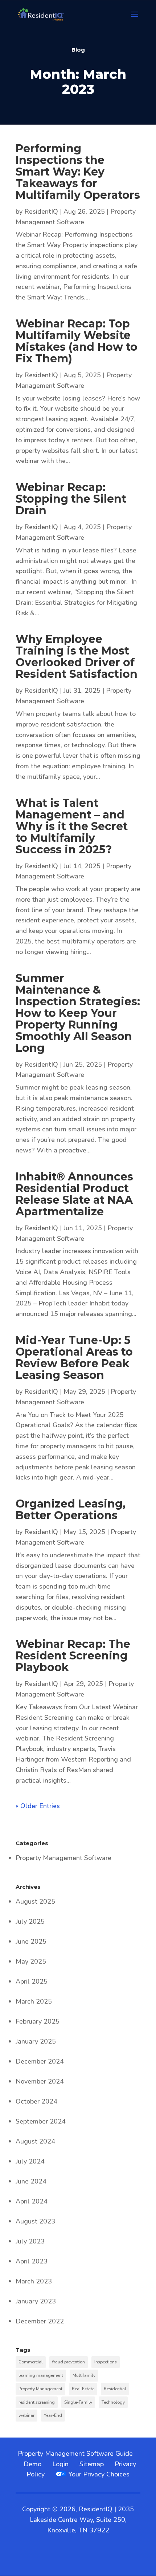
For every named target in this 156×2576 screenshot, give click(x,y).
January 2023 (36, 2301)
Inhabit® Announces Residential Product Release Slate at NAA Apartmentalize (74, 1194)
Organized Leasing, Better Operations (71, 1510)
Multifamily (84, 2375)
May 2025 (31, 1961)
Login (60, 2464)
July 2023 (30, 2241)
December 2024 (40, 2061)
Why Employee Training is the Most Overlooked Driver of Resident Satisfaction (77, 657)
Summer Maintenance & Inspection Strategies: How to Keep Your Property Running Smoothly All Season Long (78, 1013)
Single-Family (78, 2402)
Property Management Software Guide (75, 2454)
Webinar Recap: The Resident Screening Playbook (73, 1656)
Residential (115, 2389)
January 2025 (36, 2041)
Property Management (40, 2389)
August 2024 (35, 2141)
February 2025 (38, 2021)
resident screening (37, 2402)
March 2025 (34, 2001)
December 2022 (40, 2321)
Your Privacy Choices (98, 2474)
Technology (113, 2402)
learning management (41, 2375)
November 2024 (40, 2081)
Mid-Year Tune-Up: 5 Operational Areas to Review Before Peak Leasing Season (74, 1358)
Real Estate (83, 2389)
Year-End (53, 2415)
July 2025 (30, 1921)
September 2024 (41, 2121)
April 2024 (32, 2201)
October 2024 (36, 2101)
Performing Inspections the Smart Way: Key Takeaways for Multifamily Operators (78, 172)
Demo (32, 2464)
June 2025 (31, 1941)
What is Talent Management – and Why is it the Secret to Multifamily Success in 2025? (72, 826)
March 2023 (34, 2281)
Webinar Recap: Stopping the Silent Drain (71, 499)
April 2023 (32, 2261)
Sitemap (92, 2464)
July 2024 (30, 2161)
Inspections (106, 2362)
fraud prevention (69, 2362)
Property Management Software (63, 1858)
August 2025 (35, 1901)
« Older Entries (38, 1806)
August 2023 (35, 2221)
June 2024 (31, 2181)
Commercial (31, 2362)
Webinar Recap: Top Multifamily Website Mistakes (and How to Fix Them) (77, 341)
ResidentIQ (41, 212)
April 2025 (32, 1981)
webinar (26, 2415)
